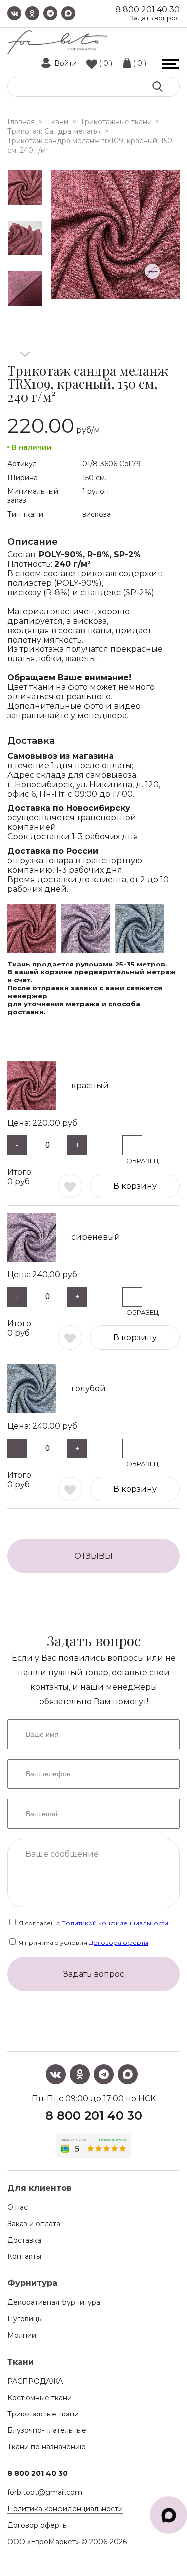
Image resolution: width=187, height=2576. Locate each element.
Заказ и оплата (34, 2224)
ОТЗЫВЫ (93, 1556)
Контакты (24, 2256)
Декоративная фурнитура (54, 2302)
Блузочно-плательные (47, 2430)
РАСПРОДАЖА (35, 2381)
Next (25, 354)
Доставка (24, 2240)
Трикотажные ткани (43, 2414)
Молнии (22, 2335)
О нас (18, 2207)
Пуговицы (25, 2319)
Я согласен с (93, 1923)
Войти (66, 63)
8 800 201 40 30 (147, 10)
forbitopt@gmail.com (45, 2492)
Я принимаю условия (83, 1943)
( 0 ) (105, 63)
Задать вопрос (155, 18)
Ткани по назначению (47, 2447)
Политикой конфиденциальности (115, 1923)
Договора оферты (118, 1943)
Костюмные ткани (40, 2398)
